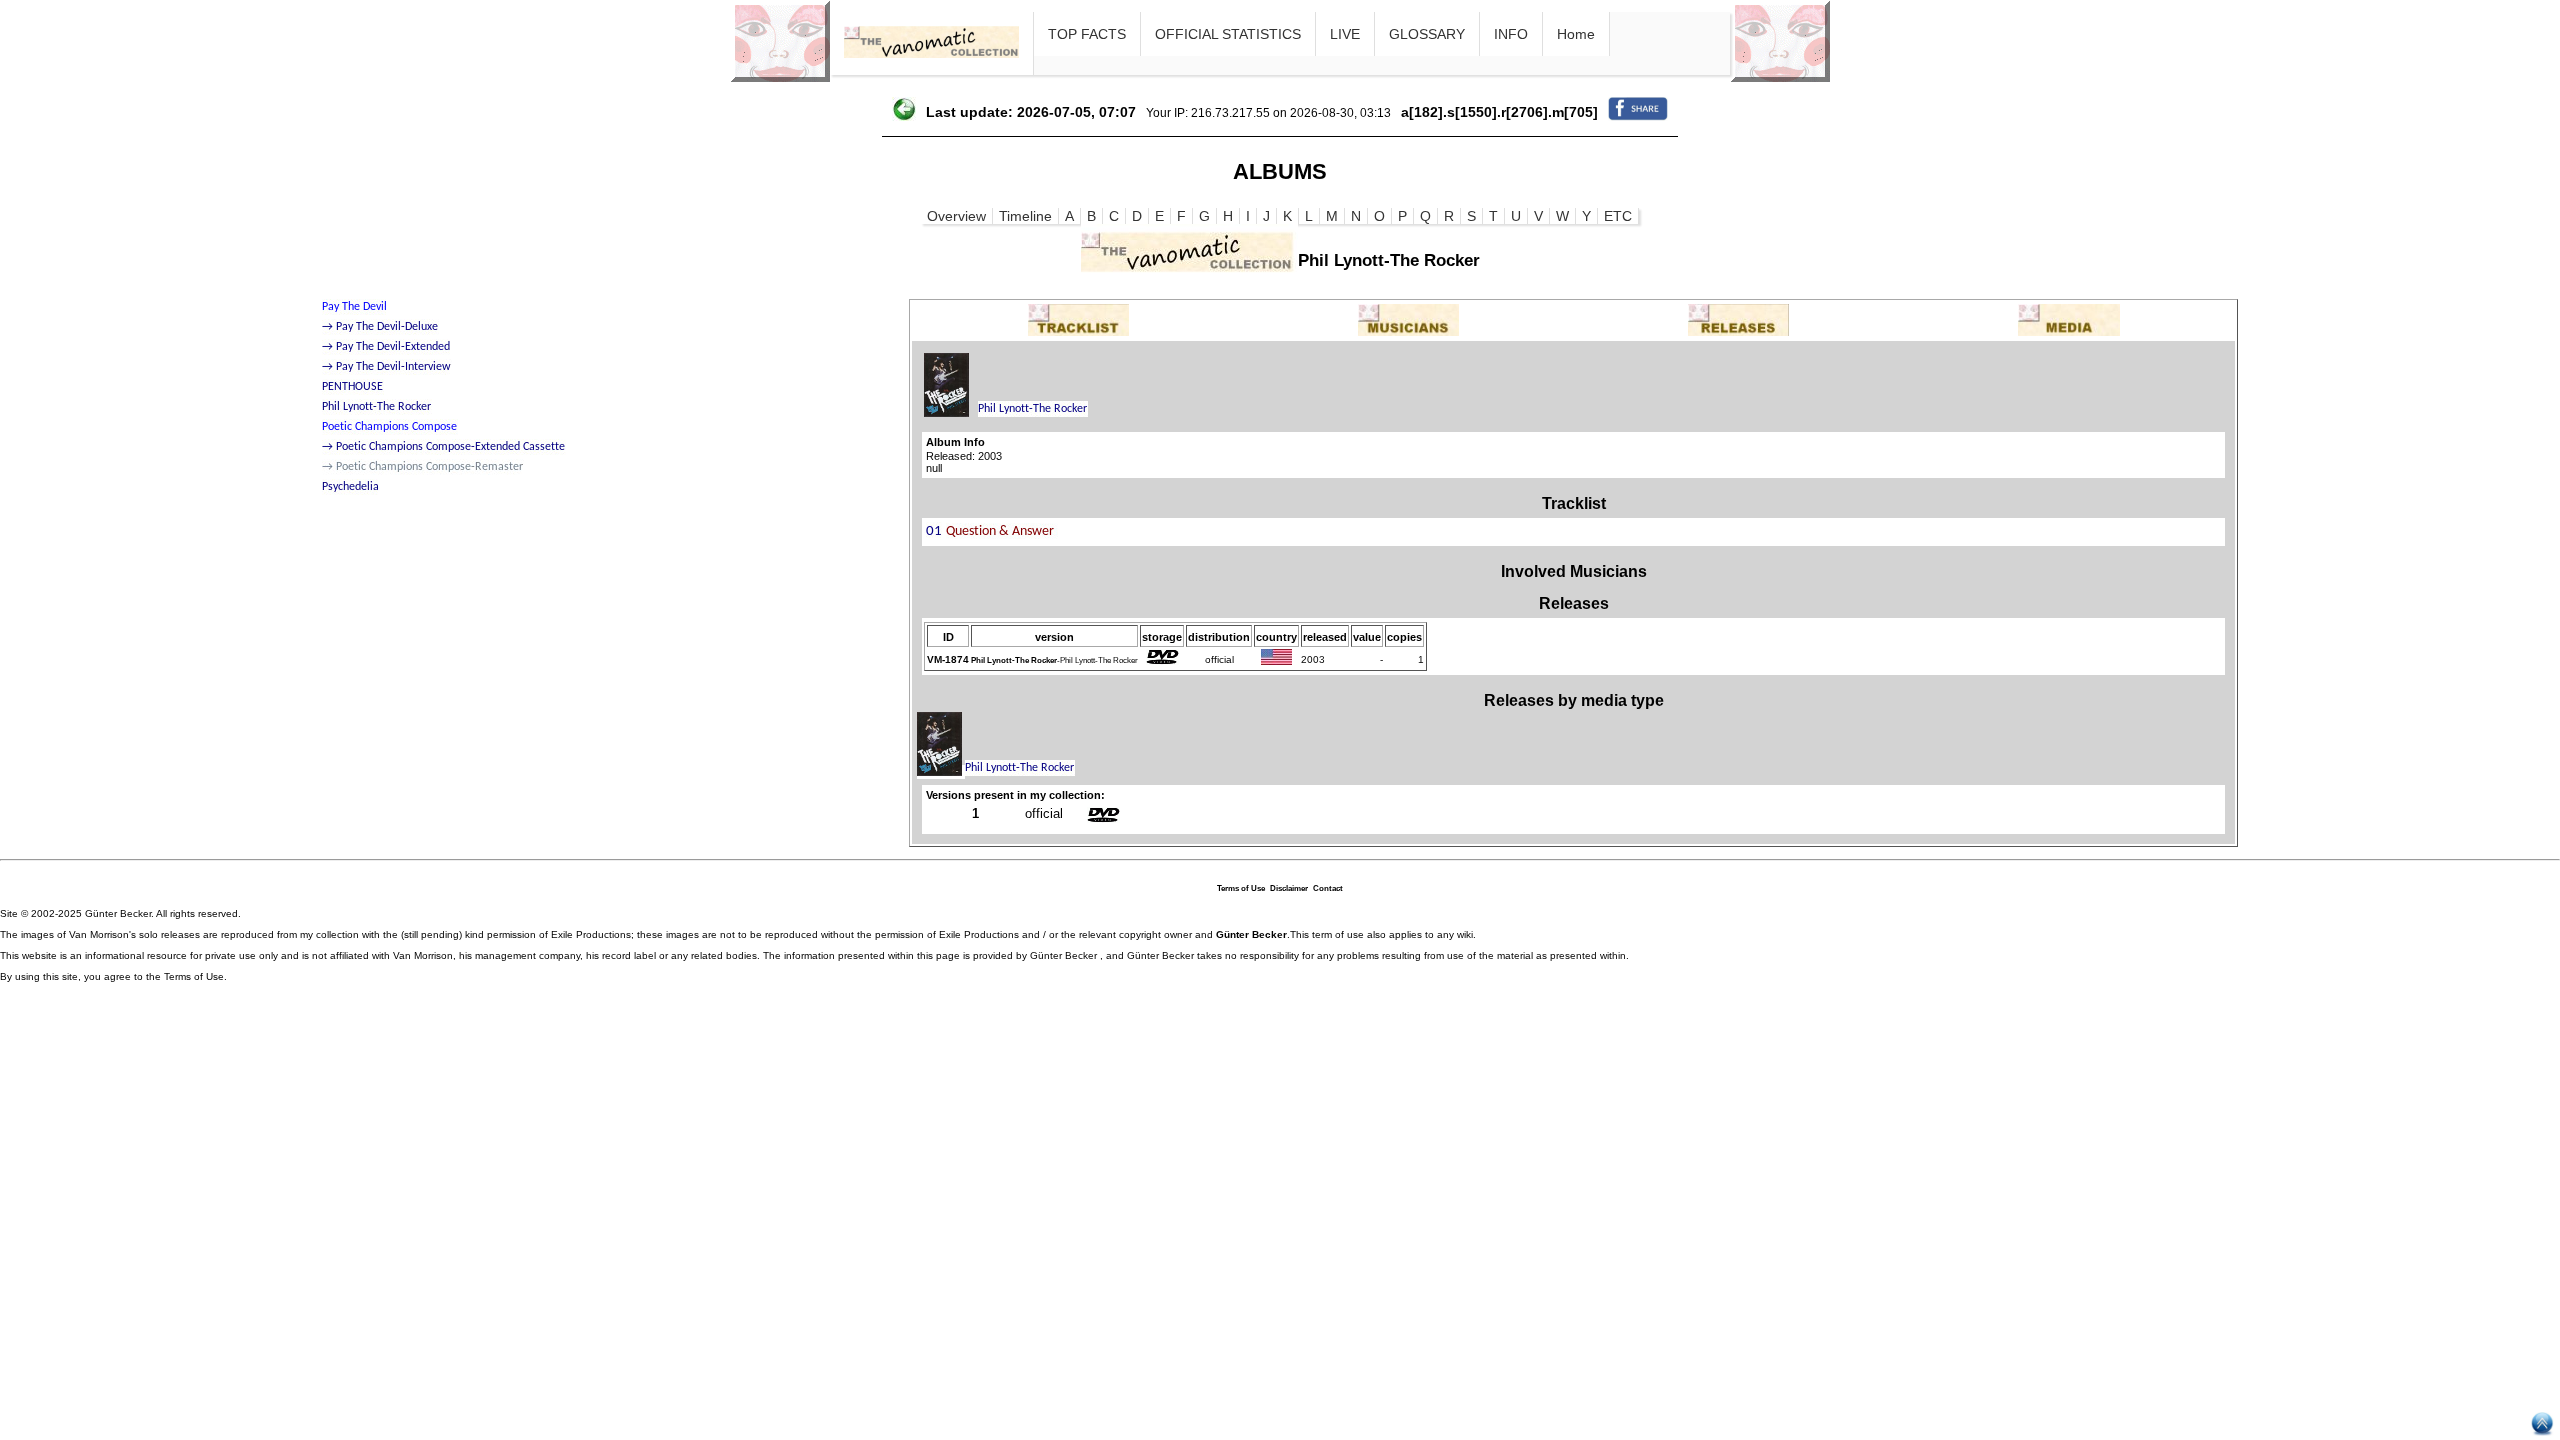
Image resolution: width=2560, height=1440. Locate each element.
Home (1576, 34)
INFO (1511, 34)
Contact (1328, 888)
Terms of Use (1241, 888)
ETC (1618, 216)
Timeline (1025, 216)
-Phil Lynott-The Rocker (1054, 660)
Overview (956, 216)
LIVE (1345, 34)
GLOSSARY (1427, 34)
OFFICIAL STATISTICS (1228, 34)
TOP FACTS (1087, 34)
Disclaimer (1289, 888)
